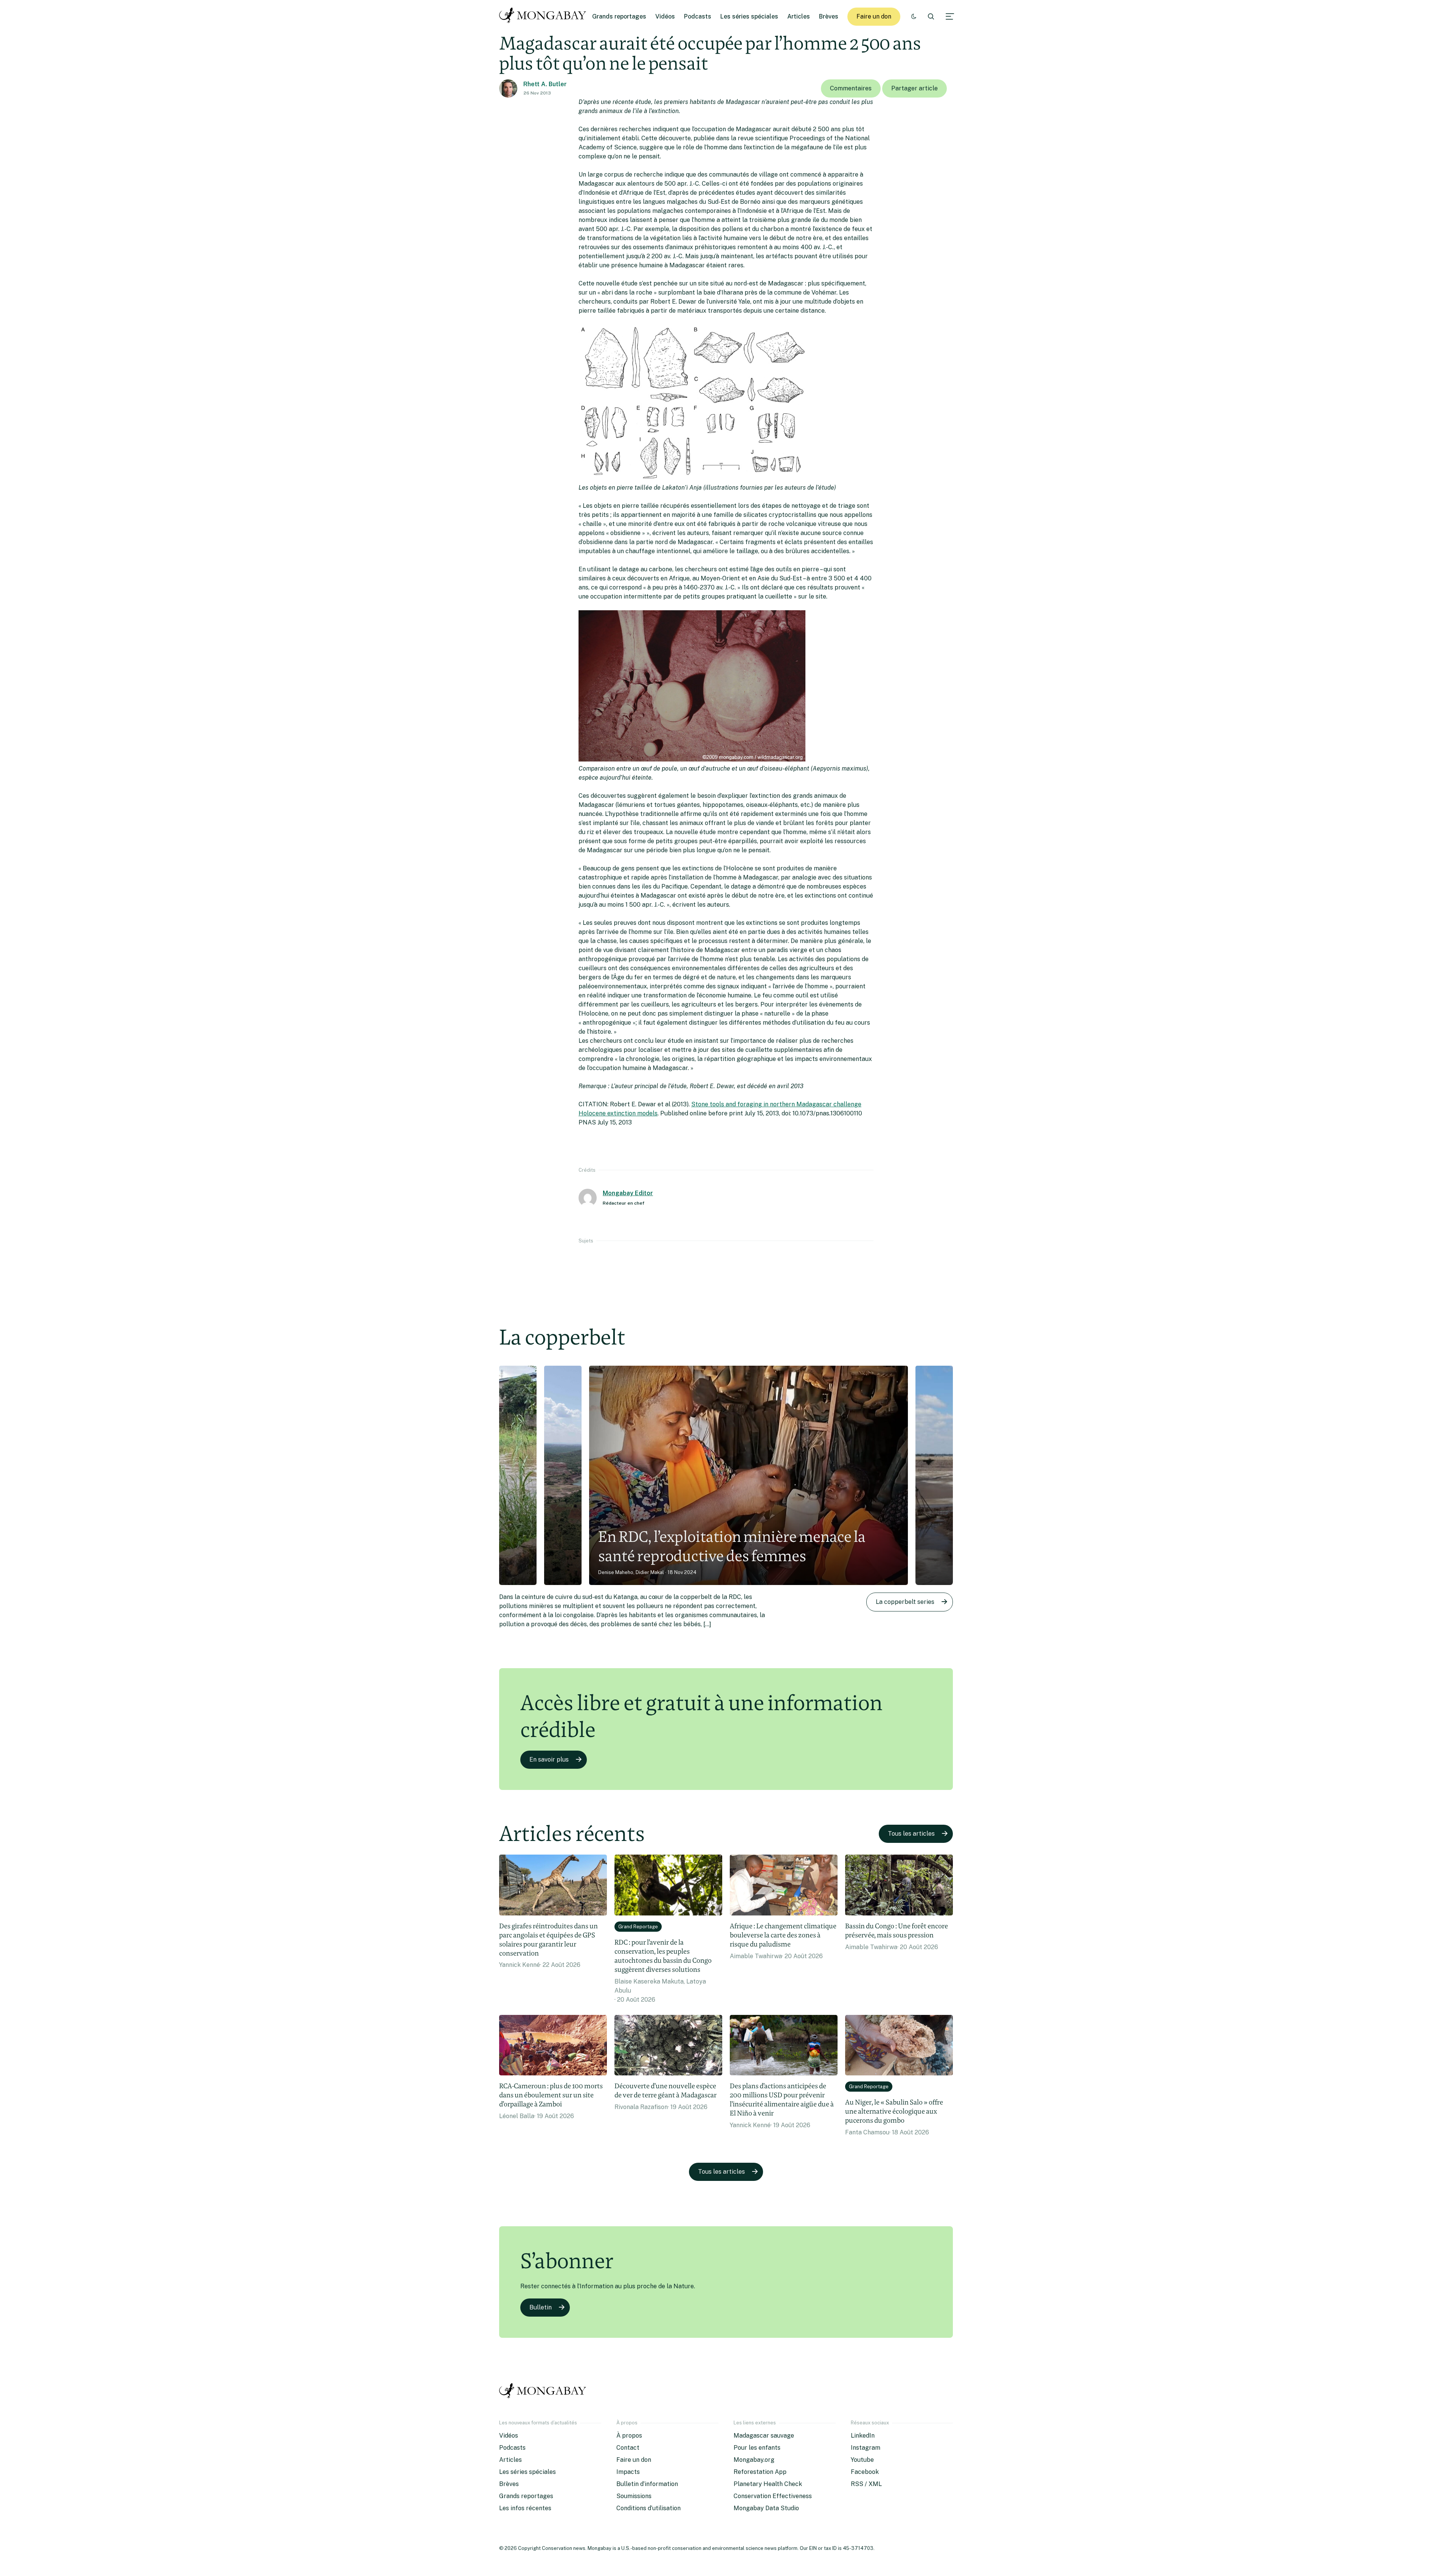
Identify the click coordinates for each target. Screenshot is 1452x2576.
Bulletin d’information (647, 2484)
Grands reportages (619, 16)
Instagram (866, 2448)
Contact (628, 2448)
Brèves (829, 16)
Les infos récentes (525, 2508)
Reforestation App (760, 2472)
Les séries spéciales (749, 16)
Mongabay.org (754, 2460)
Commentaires (851, 88)
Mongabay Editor (628, 1193)
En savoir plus (549, 1759)
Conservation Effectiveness (773, 2496)
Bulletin (541, 2307)
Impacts (628, 2472)
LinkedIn (863, 2436)
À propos (629, 2436)
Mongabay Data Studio (766, 2508)
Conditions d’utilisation (648, 2508)
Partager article (914, 88)
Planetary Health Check (768, 2484)
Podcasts (698, 16)
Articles (799, 16)
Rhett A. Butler (545, 84)
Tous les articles (911, 1834)
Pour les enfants (757, 2448)
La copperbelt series (905, 1602)
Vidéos (665, 16)
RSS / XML (866, 2484)
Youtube (862, 2460)
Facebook (865, 2472)
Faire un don (874, 16)
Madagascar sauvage (764, 2436)
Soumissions (634, 2496)
